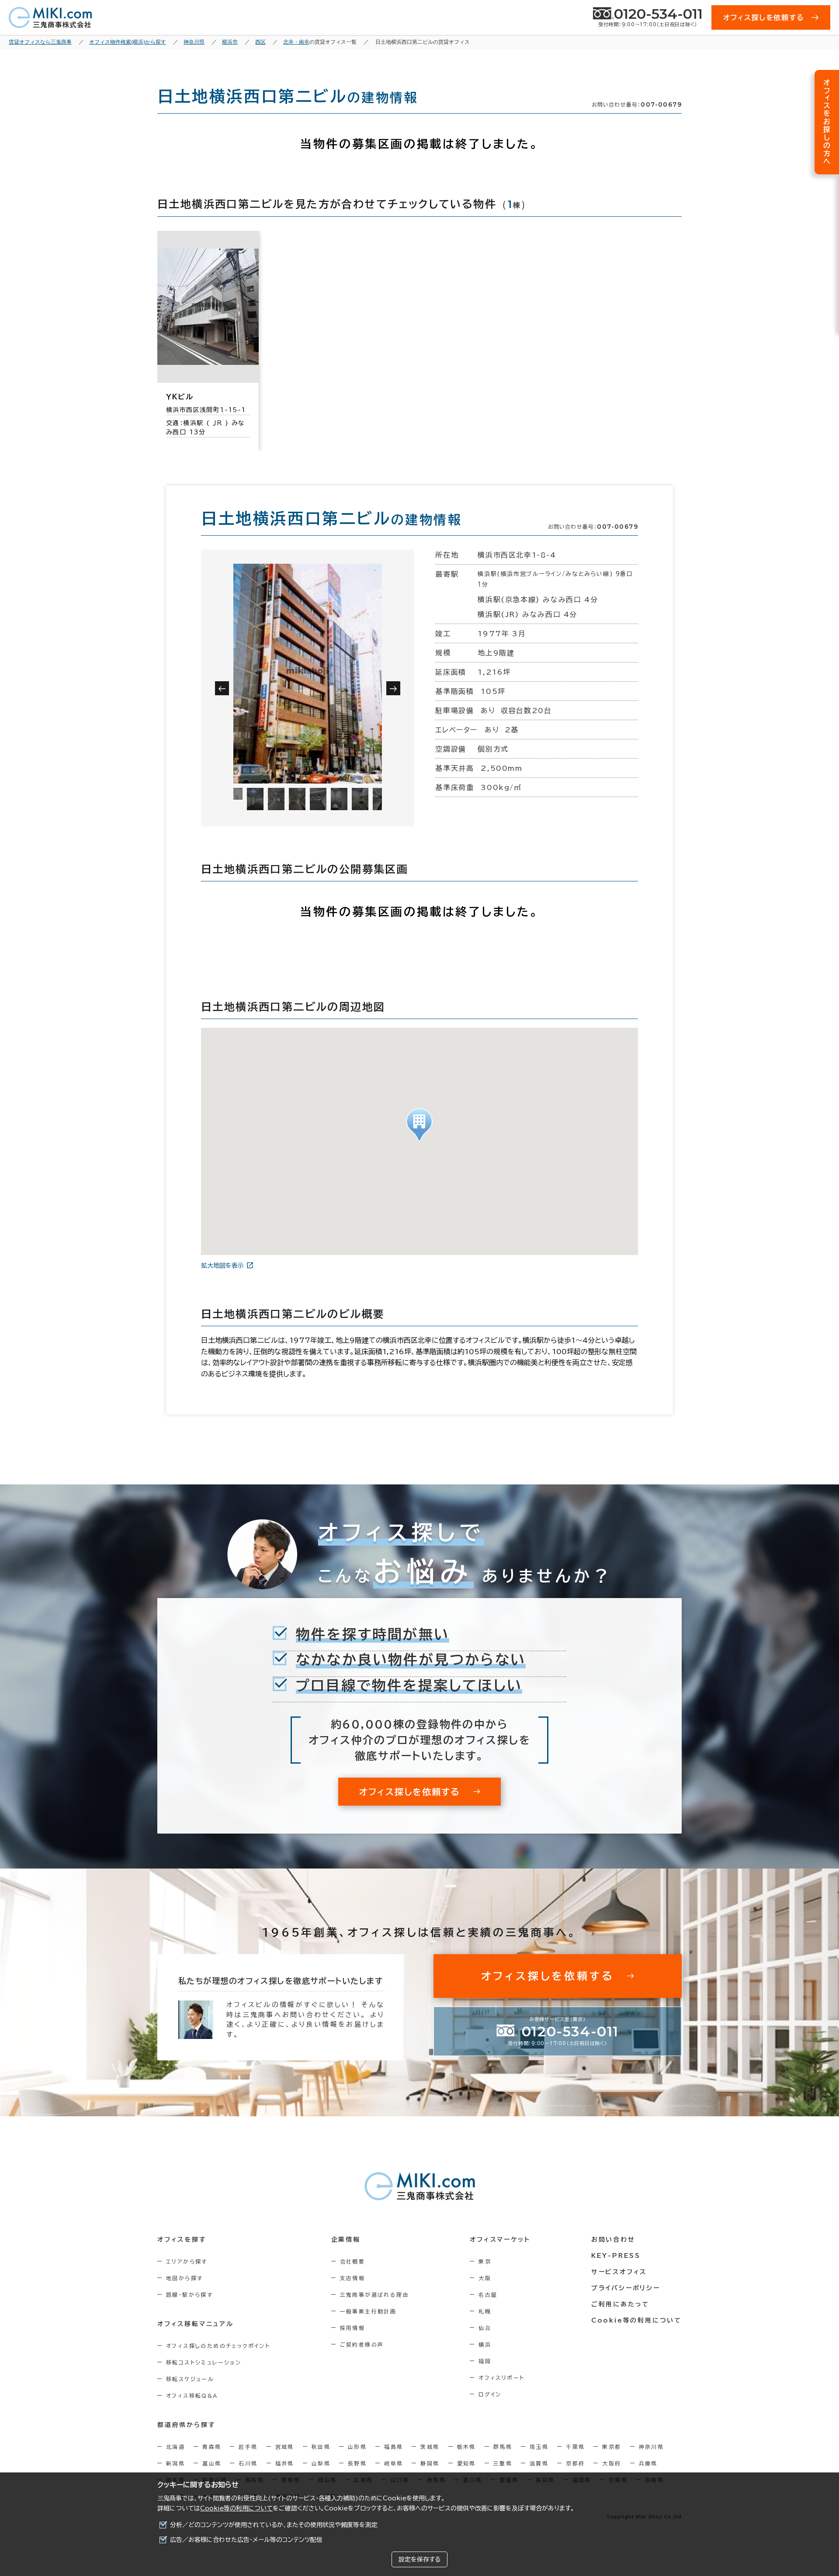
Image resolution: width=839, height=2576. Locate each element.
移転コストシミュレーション (204, 2362)
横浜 (485, 2344)
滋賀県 (539, 2463)
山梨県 (321, 2463)
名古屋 (488, 2295)
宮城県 (285, 2447)
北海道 (175, 2447)
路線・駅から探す (189, 2295)
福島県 (393, 2447)
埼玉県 (539, 2447)
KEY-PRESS (616, 2256)
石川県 (248, 2463)
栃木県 (466, 2447)
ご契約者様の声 (362, 2344)
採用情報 (353, 2328)
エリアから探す (187, 2261)
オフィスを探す (182, 2240)
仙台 (485, 2328)
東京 (485, 2261)
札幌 (485, 2311)
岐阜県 (393, 2463)
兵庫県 (648, 2463)
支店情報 (353, 2278)
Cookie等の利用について (236, 2508)
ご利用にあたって (620, 2304)
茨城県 (430, 2447)
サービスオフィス (619, 2272)
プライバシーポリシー (626, 2288)
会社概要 (353, 2261)
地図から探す (184, 2278)
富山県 (212, 2463)
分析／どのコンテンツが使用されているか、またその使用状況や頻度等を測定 (274, 2525)
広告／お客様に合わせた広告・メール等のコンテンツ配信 (246, 2540)
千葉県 (575, 2447)
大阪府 (612, 2463)
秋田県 (321, 2447)
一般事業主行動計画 (368, 2311)
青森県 (212, 2447)
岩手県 (248, 2447)
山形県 (357, 2447)
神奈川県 (652, 2447)
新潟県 (175, 2463)
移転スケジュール (190, 2379)
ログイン (490, 2394)
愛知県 (466, 2463)
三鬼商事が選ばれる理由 (374, 2295)
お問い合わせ (613, 2240)
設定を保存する (419, 2559)
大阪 (485, 2278)
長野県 (357, 2463)
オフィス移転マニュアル (196, 2324)
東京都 (612, 2447)
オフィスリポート (501, 2378)
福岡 (485, 2361)
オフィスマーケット (500, 2240)
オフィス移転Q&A (192, 2396)
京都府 (575, 2463)
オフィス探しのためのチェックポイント (218, 2346)
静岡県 (430, 2463)
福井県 (285, 2463)
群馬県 (503, 2447)
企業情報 (346, 2240)
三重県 (503, 2463)
